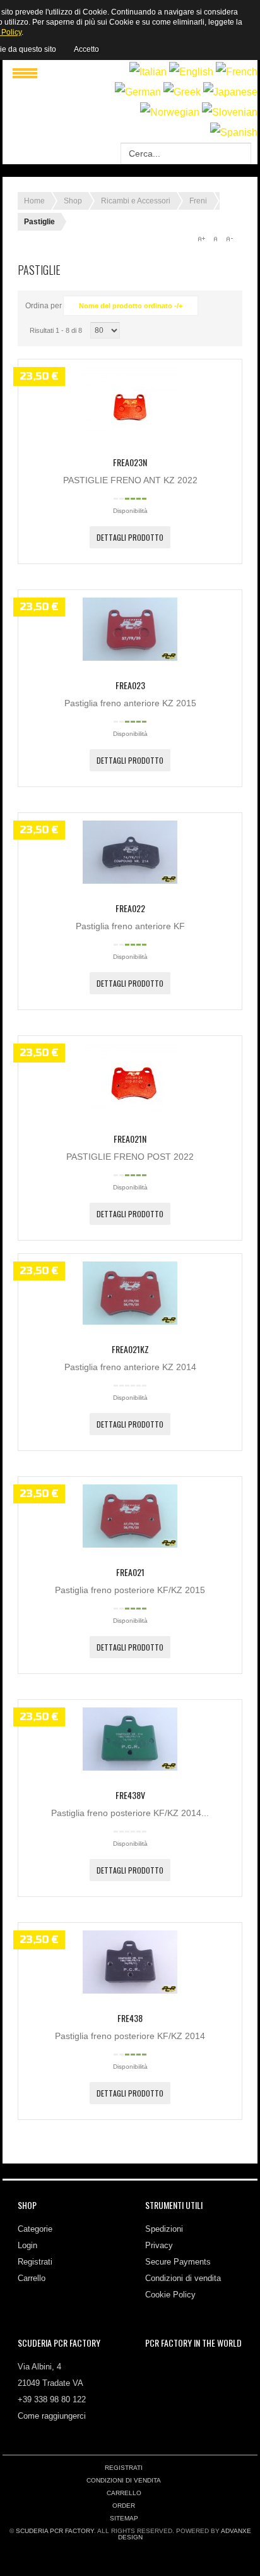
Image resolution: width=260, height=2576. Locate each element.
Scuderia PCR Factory (55, 2531)
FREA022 (130, 908)
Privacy (159, 2245)
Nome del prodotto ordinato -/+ (131, 306)
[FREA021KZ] (130, 1321)
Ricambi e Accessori (136, 201)
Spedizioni (164, 2229)
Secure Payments (178, 2262)
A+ (201, 239)
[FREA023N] (130, 435)
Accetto (86, 49)
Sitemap (124, 2518)
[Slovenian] (230, 112)
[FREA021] (130, 1544)
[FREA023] (130, 658)
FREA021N (130, 1139)
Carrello (32, 2278)
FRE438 (130, 2018)
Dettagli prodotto (130, 537)
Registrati (35, 2262)
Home (34, 201)
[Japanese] (230, 92)
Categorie (35, 2229)
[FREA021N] (130, 1111)
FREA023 (130, 685)
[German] (138, 92)
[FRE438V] (130, 1767)
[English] (191, 72)
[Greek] (182, 92)
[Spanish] (234, 132)
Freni (198, 201)
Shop (73, 201)
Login (27, 2245)
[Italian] (148, 72)
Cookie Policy (170, 2295)
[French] (237, 72)
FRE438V (130, 1795)
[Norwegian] (170, 112)
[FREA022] (130, 881)
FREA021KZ (130, 1349)
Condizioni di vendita (183, 2278)
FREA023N (130, 462)
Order (124, 2506)
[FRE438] (130, 1990)
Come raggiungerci (52, 2416)
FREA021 (130, 1572)
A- (229, 239)
